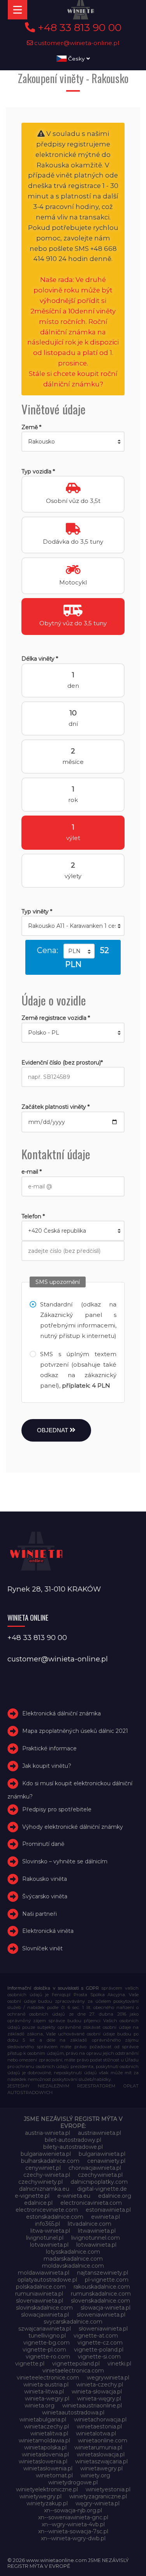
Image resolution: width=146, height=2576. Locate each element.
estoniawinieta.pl (108, 2210)
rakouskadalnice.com (102, 2287)
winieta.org (40, 2406)
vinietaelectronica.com (73, 2371)
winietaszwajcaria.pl (101, 2461)
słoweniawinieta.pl (103, 2329)
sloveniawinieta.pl (40, 2301)
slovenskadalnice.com (100, 2301)
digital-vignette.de (102, 2189)
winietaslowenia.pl (43, 2461)
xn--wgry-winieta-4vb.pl (73, 2524)
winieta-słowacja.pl (97, 2392)
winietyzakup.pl (47, 2503)
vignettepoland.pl (76, 2364)
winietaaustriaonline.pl (92, 2406)
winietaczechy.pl (47, 2426)
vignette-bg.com (47, 2343)
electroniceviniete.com (47, 2210)
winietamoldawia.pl (44, 2440)
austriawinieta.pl (99, 2133)
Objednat (53, 1430)
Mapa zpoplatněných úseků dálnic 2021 (75, 1731)
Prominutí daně (43, 1844)
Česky (77, 59)
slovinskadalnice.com (44, 2308)
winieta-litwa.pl (44, 2392)
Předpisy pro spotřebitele (57, 1809)
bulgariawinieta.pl (102, 2154)
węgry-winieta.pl (98, 2503)
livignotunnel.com (96, 2238)
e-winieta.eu (74, 2196)
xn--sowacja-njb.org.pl (73, 2510)
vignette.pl (30, 2364)
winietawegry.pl (101, 2468)
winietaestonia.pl (99, 2426)
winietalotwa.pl (96, 2433)
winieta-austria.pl (46, 2385)
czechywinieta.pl (100, 2175)
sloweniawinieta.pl (101, 2315)
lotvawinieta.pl (49, 2245)
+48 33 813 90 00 (78, 28)
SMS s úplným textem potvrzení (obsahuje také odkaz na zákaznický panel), (78, 1370)
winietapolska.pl (45, 2447)
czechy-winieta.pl (47, 2175)
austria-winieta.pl (47, 2133)
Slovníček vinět (42, 1948)
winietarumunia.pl (98, 2447)
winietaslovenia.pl (45, 2454)
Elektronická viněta (48, 1931)
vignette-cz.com (100, 2343)
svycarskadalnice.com (73, 2322)
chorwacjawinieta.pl (95, 2168)
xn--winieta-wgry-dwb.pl (73, 2538)
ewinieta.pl (106, 2217)
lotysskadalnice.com (73, 2252)
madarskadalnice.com (73, 2259)
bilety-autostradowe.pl (73, 2147)
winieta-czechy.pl (100, 2385)
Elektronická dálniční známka (62, 1714)
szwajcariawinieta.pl (45, 2329)
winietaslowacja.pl (101, 2454)
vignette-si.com (99, 2357)
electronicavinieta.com (91, 2203)
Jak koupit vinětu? (47, 1766)
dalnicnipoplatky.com (99, 2182)
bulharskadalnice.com (50, 2161)
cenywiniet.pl (43, 2168)
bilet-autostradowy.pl (73, 2140)
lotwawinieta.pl (96, 2245)
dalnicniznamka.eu (44, 2189)
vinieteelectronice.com (48, 2378)
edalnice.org (115, 2196)
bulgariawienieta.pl (46, 2154)
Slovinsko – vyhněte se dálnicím (65, 1861)
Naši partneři (40, 1914)
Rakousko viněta (45, 1879)
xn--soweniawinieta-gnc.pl (73, 2517)
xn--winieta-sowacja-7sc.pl (73, 2531)
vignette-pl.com (44, 2350)
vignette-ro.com (48, 2357)
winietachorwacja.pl (100, 2419)
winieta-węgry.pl (99, 2399)
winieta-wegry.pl (47, 2399)
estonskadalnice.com (55, 2217)
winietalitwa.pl (49, 2433)
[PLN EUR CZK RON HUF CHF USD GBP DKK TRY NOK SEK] (79, 951)
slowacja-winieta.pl (106, 2308)
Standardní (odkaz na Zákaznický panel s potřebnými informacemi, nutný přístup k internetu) (78, 1320)
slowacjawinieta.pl (45, 2315)
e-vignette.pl (32, 2196)
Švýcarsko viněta (45, 1896)
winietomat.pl (54, 2475)
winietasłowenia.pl (48, 2468)
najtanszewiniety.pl (103, 2273)
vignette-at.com (96, 2336)
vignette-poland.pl (99, 2350)
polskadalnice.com (41, 2287)
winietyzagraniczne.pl (98, 2496)
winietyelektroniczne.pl (47, 2489)
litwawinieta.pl (97, 2231)
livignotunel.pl (45, 2238)
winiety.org (95, 2475)
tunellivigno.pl (47, 2336)
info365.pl (47, 2224)
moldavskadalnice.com (73, 2266)
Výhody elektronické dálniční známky (73, 1827)
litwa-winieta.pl (50, 2231)
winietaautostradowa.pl (73, 2412)
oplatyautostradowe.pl (47, 2280)
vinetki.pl (119, 2364)
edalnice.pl (38, 2203)
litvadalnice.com (90, 2224)
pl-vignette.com (107, 2280)
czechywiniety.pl (40, 2182)
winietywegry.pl (40, 2496)
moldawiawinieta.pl (44, 2273)
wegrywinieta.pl (108, 2378)
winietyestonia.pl (108, 2489)
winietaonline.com (103, 2440)
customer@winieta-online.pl (76, 43)
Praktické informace (49, 1748)
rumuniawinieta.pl (39, 2294)
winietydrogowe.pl (73, 2482)
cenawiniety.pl (106, 2161)
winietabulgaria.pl (43, 2419)
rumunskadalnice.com (101, 2294)
